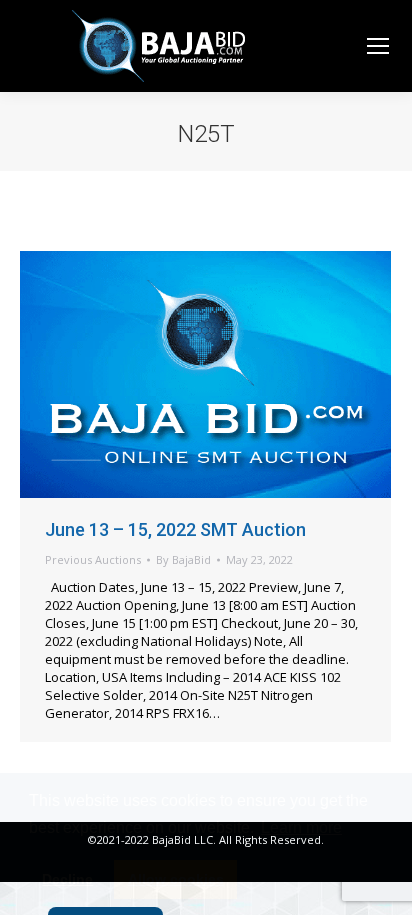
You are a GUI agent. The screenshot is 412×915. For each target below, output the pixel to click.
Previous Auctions (93, 559)
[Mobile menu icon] (378, 46)
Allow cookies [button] (176, 879)
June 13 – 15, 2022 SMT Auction (175, 529)
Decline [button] (67, 879)
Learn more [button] (301, 827)
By (183, 559)
